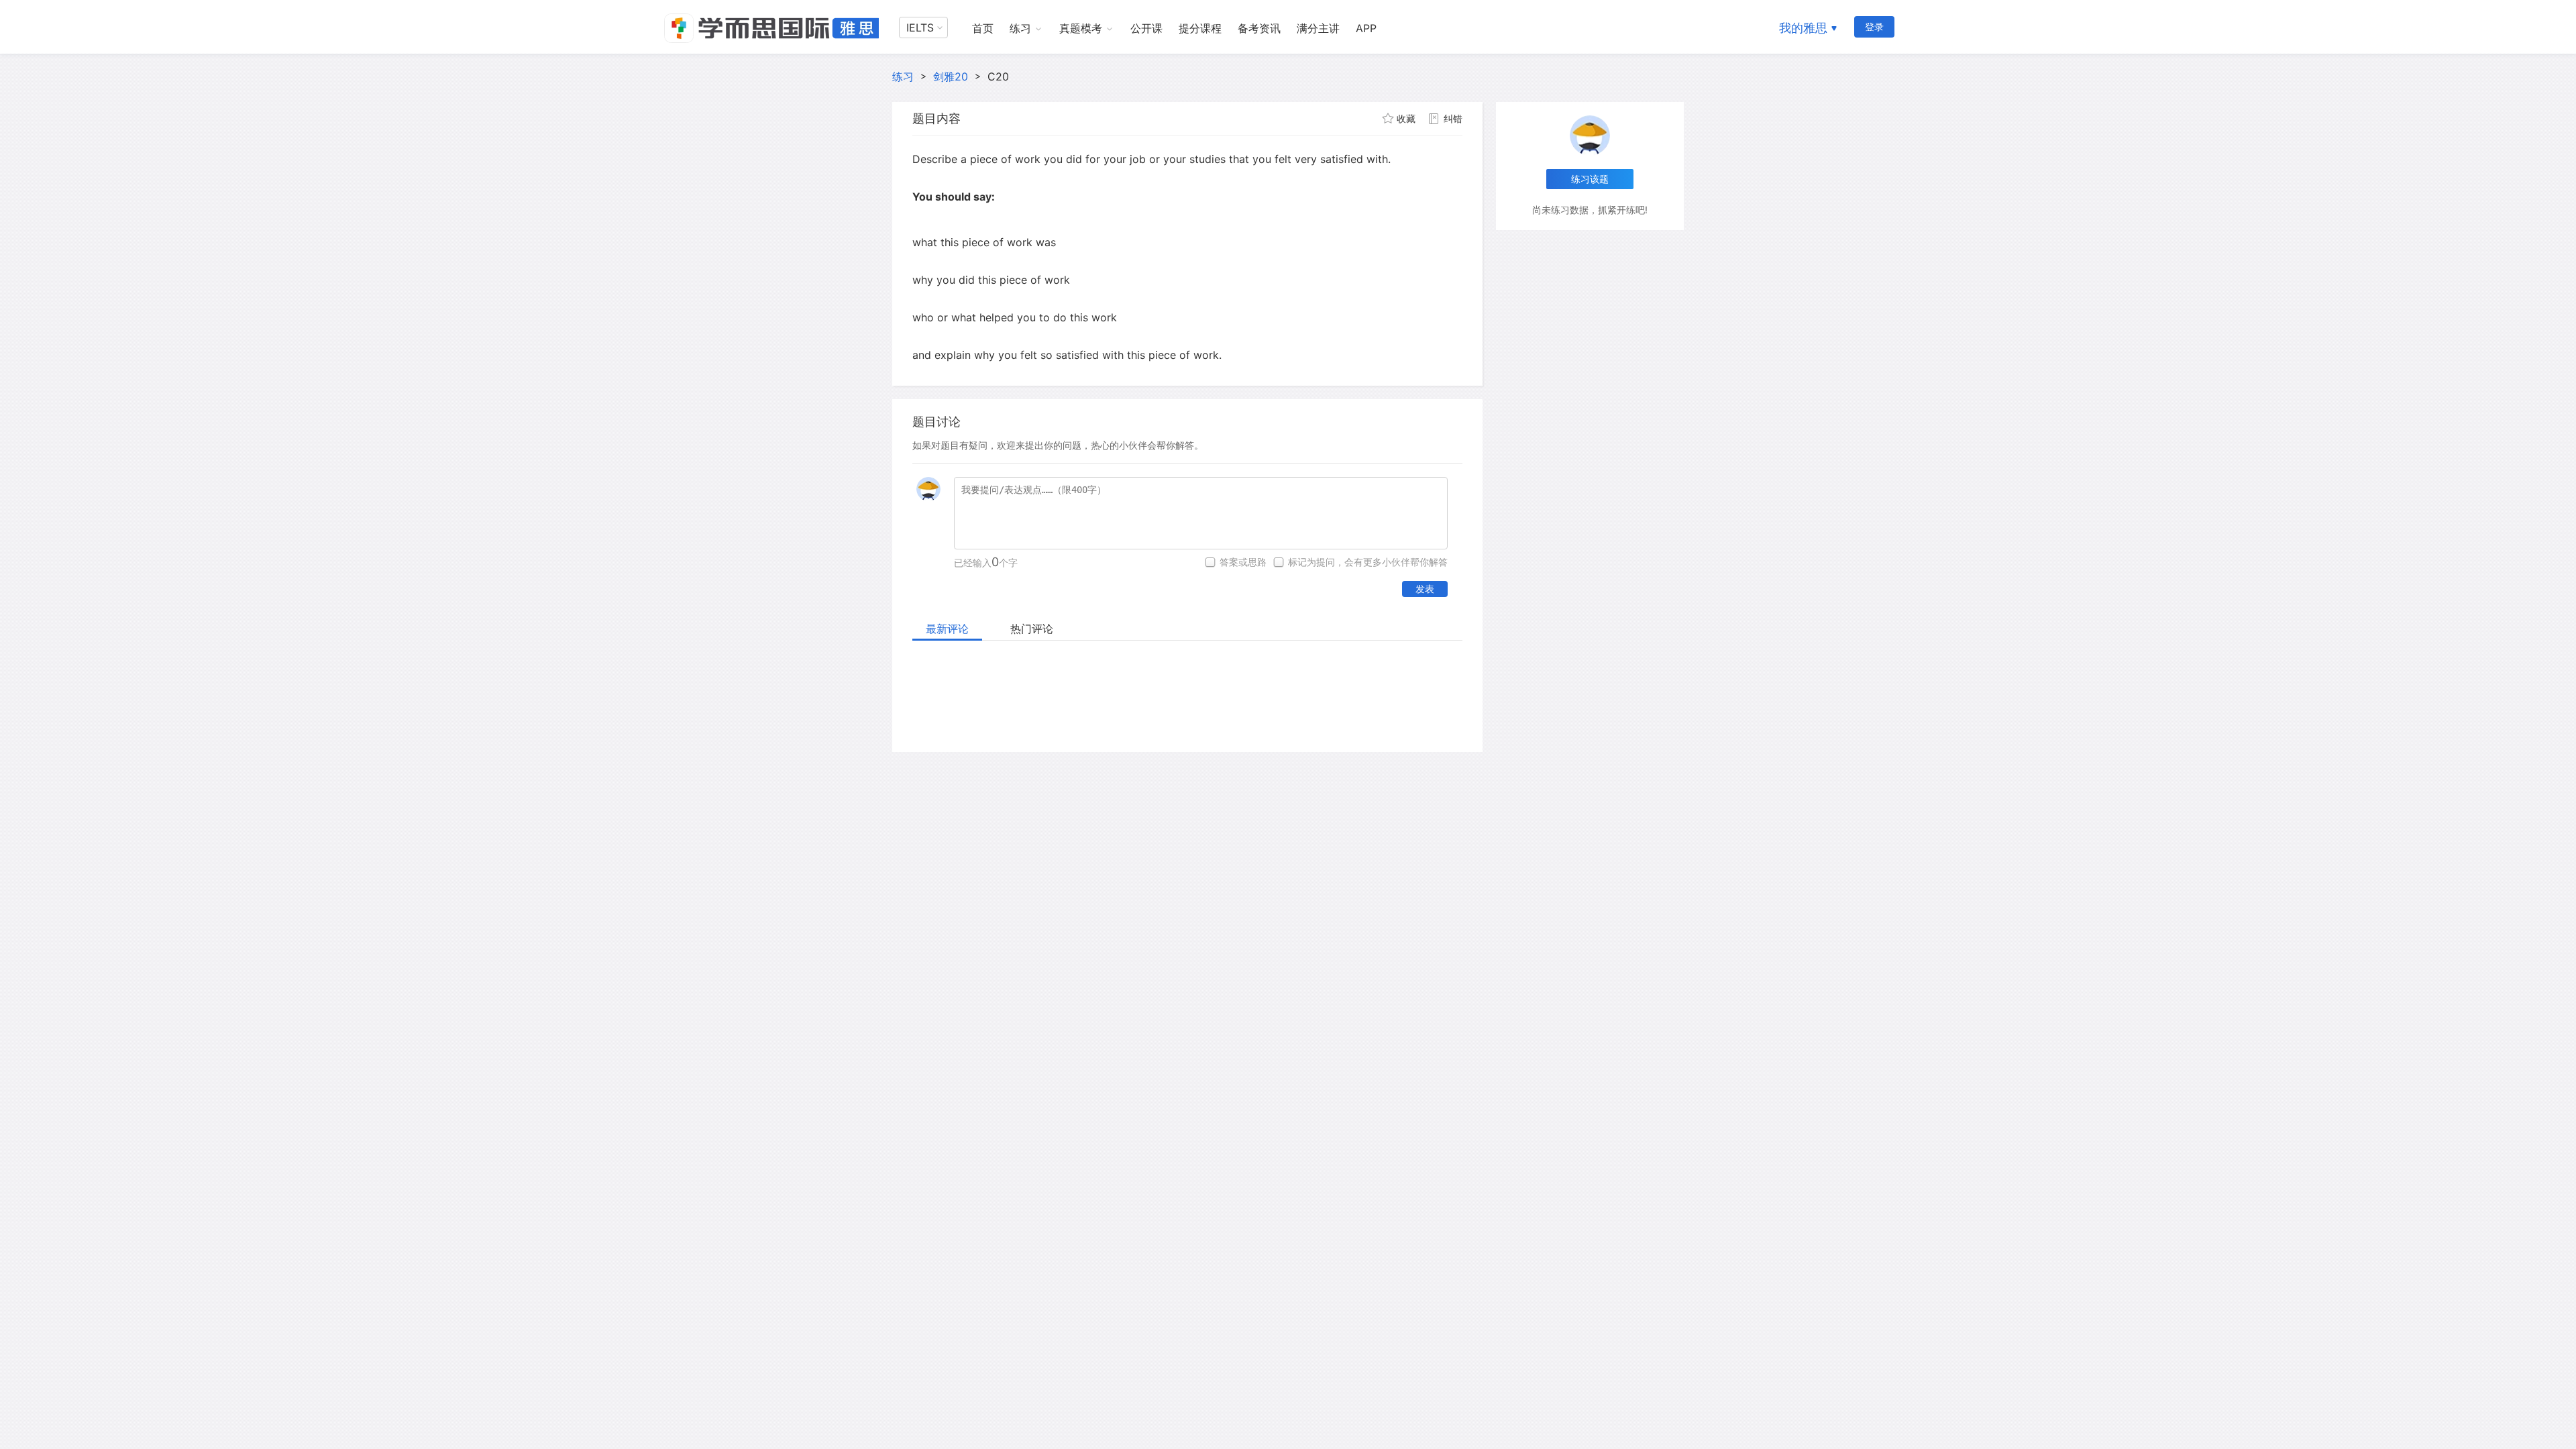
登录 (1874, 26)
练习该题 (1590, 179)
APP (1366, 28)
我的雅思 (1803, 28)
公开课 (1146, 28)
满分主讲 (1318, 28)
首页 (983, 28)
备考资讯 (1259, 28)
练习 (1020, 28)
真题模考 (1081, 28)
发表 (1425, 589)
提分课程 (1200, 28)
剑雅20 (951, 76)
